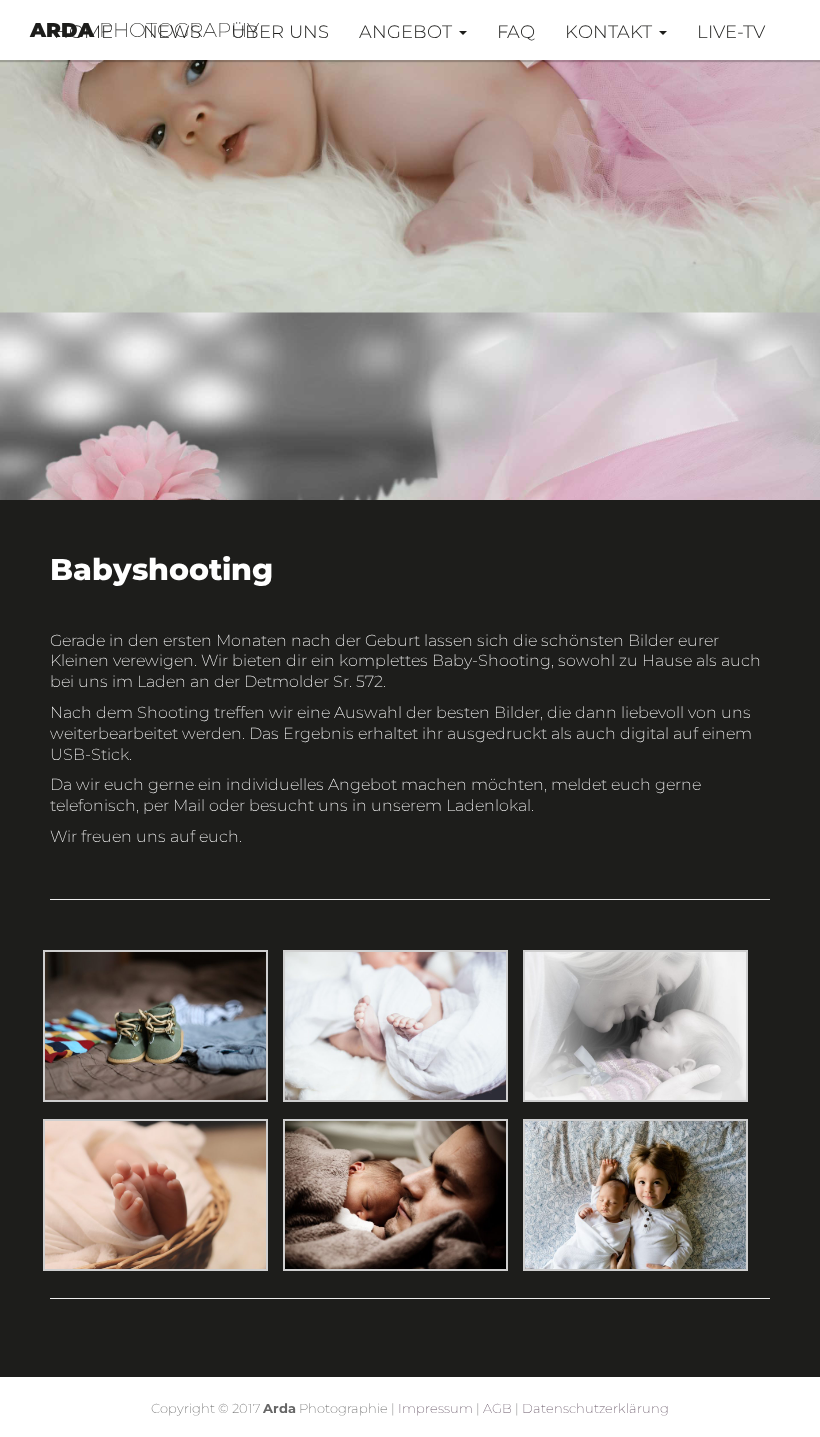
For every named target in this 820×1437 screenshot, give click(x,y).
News (172, 32)
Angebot (408, 32)
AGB (497, 1408)
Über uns (280, 32)
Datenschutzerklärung (595, 1408)
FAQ (516, 32)
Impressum (435, 1408)
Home (83, 32)
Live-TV (731, 32)
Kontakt (611, 32)
